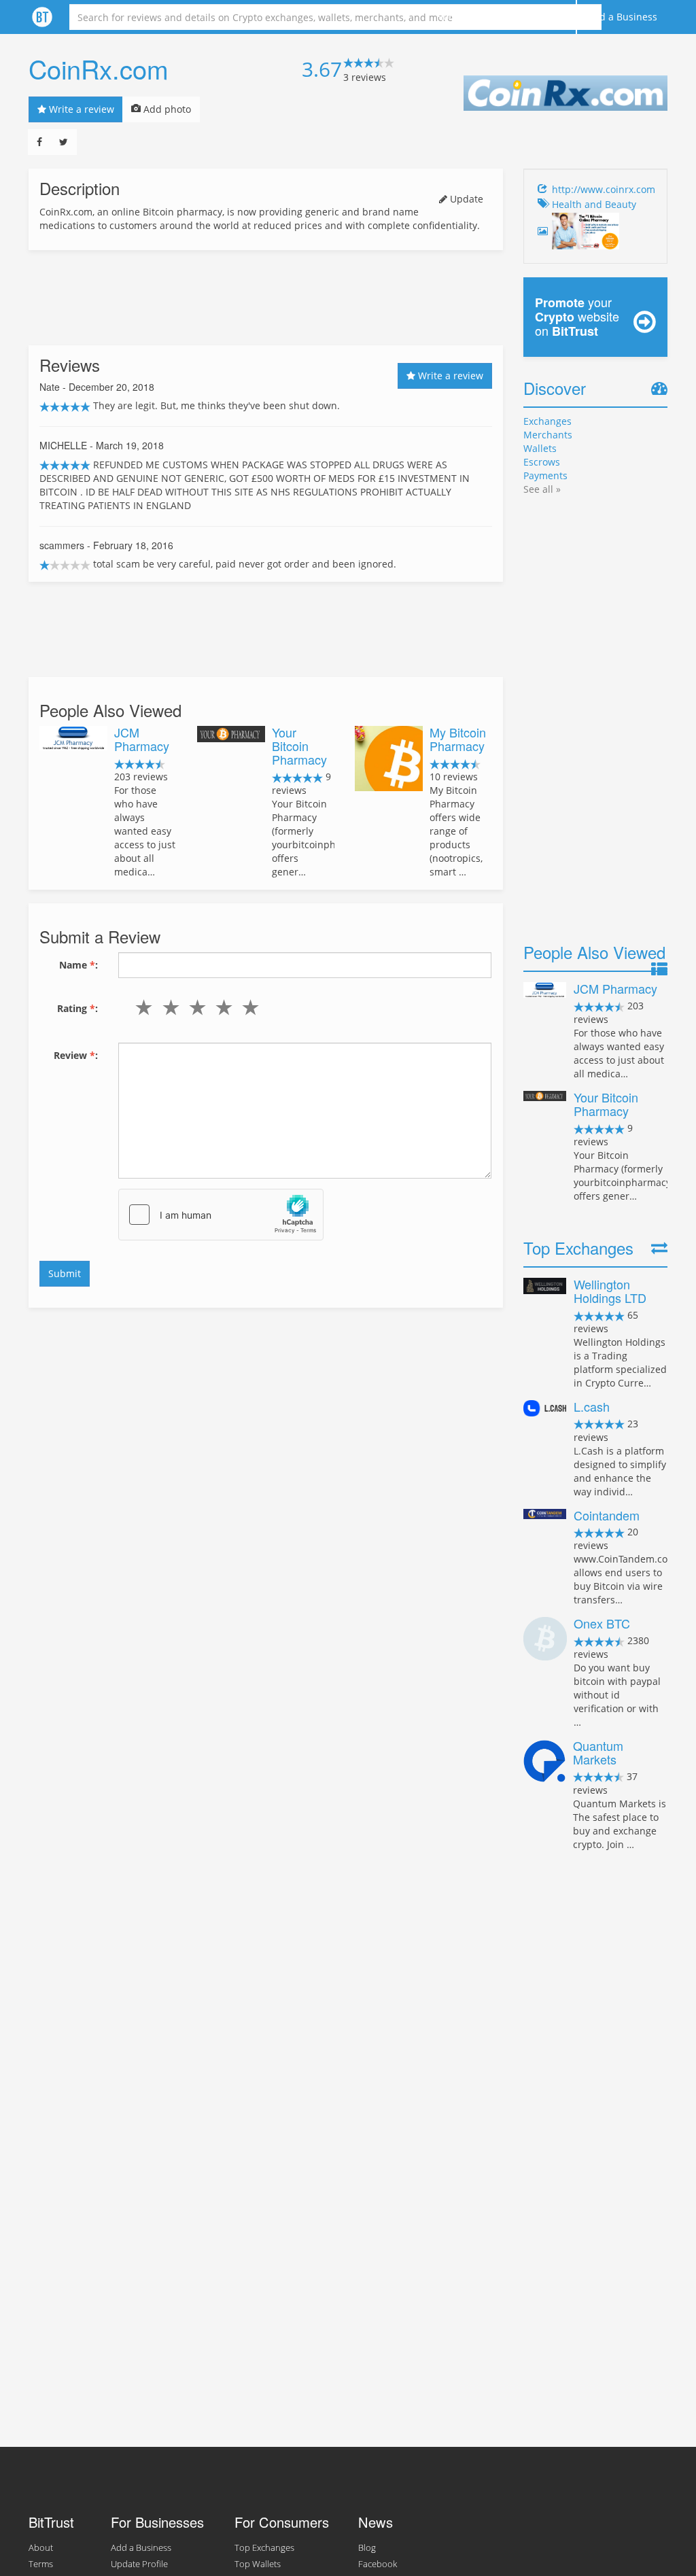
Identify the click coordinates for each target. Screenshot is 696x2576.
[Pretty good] (221, 1007)
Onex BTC (602, 1623)
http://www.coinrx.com (604, 189)
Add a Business (622, 17)
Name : (79, 965)
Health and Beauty (594, 204)
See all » (542, 489)
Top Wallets (258, 2564)
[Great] (248, 1007)
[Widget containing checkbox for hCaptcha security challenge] (221, 1215)
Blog (367, 2548)
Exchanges (547, 421)
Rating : (77, 1008)
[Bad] (168, 1007)
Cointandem (607, 1515)
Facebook (378, 2564)
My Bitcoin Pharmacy (458, 739)
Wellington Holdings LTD (610, 1291)
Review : (76, 1055)
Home (450, 17)
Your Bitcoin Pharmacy (299, 746)
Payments (545, 475)
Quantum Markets (598, 1752)
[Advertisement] (266, 298)
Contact (548, 17)
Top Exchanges (264, 2548)
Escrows (542, 462)
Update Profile (139, 2564)
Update (465, 199)
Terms (41, 2564)
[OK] (194, 1007)
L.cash (592, 1406)
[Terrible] (141, 1007)
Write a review (80, 109)
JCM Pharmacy (142, 739)
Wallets (540, 448)
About (497, 17)
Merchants (548, 435)
